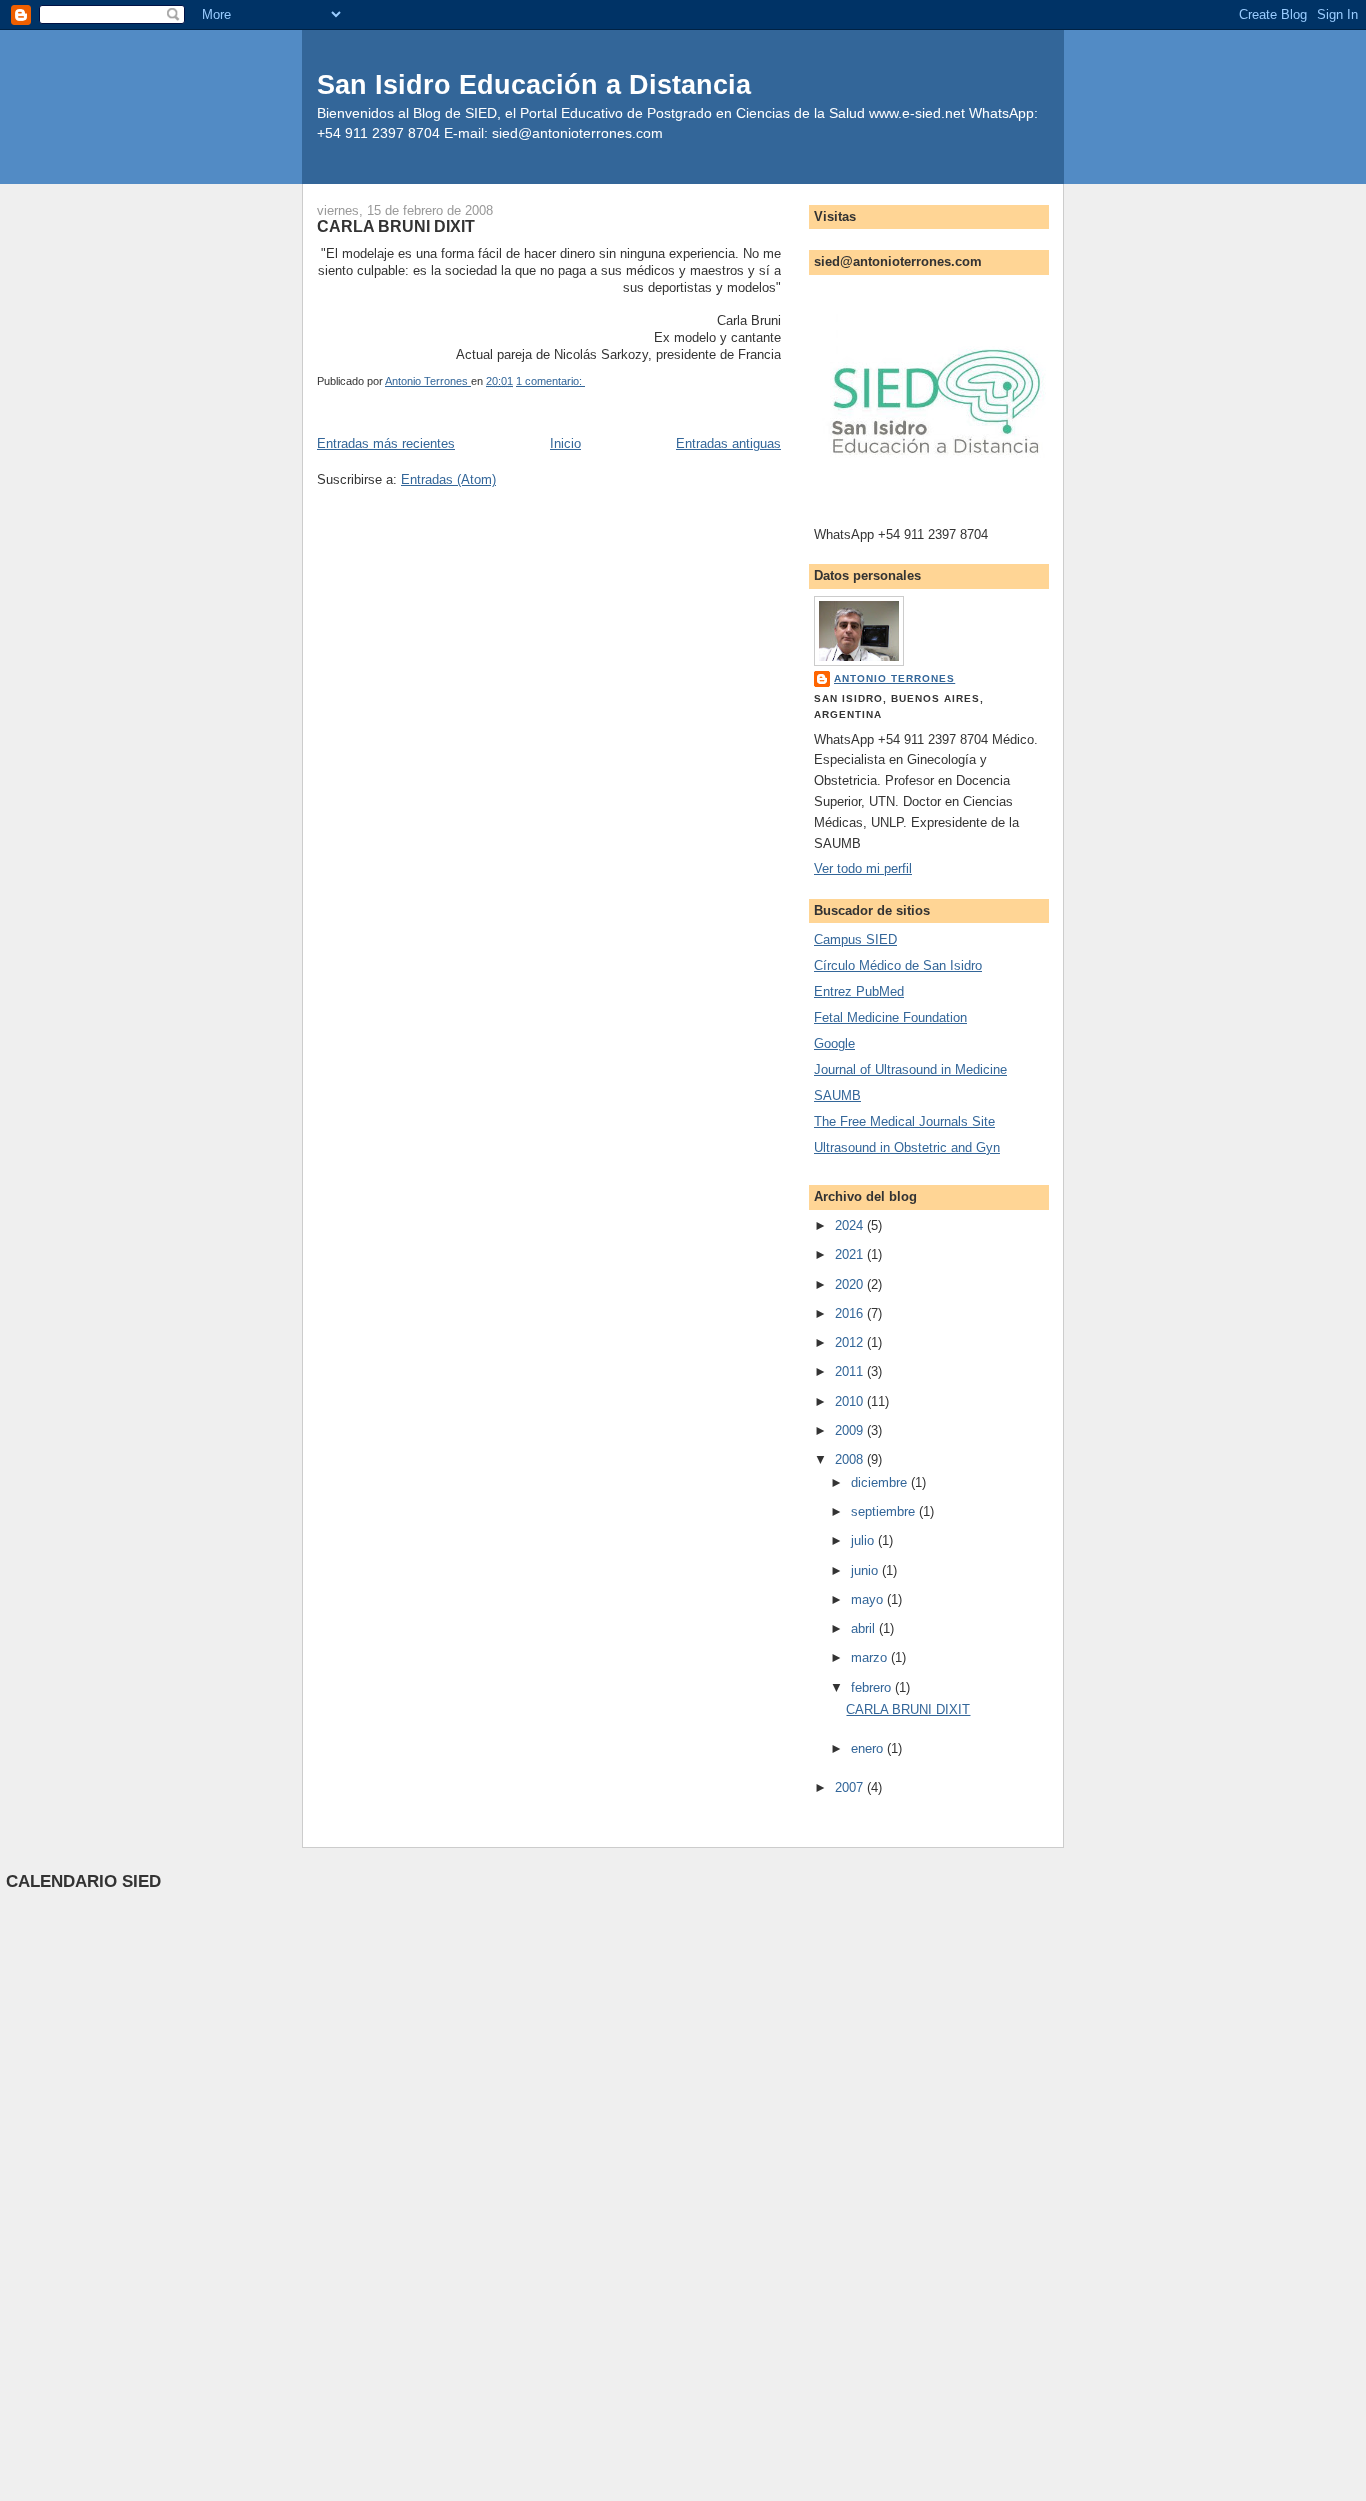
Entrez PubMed (859, 991)
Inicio (565, 443)
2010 (851, 1401)
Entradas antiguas (728, 443)
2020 (851, 1284)
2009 (851, 1430)
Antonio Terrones (894, 678)
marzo (871, 1657)
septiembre (885, 1511)
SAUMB (837, 1095)
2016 (851, 1313)
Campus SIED (855, 939)
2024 (851, 1225)
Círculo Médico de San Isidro (898, 965)
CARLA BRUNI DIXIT (396, 226)
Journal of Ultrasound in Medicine (910, 1069)
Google (834, 1043)
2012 (851, 1342)
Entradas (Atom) (448, 479)
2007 (851, 1787)
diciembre (881, 1482)
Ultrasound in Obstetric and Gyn (907, 1147)
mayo (869, 1599)
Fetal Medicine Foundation (890, 1017)
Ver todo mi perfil (863, 868)
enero (869, 1748)
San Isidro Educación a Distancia (534, 84)
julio (864, 1540)
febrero (873, 1687)
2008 (851, 1459)
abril (865, 1628)
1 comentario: (550, 381)
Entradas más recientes (386, 443)
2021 (851, 1254)
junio (866, 1570)
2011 (851, 1371)
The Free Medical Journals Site (904, 1121)
